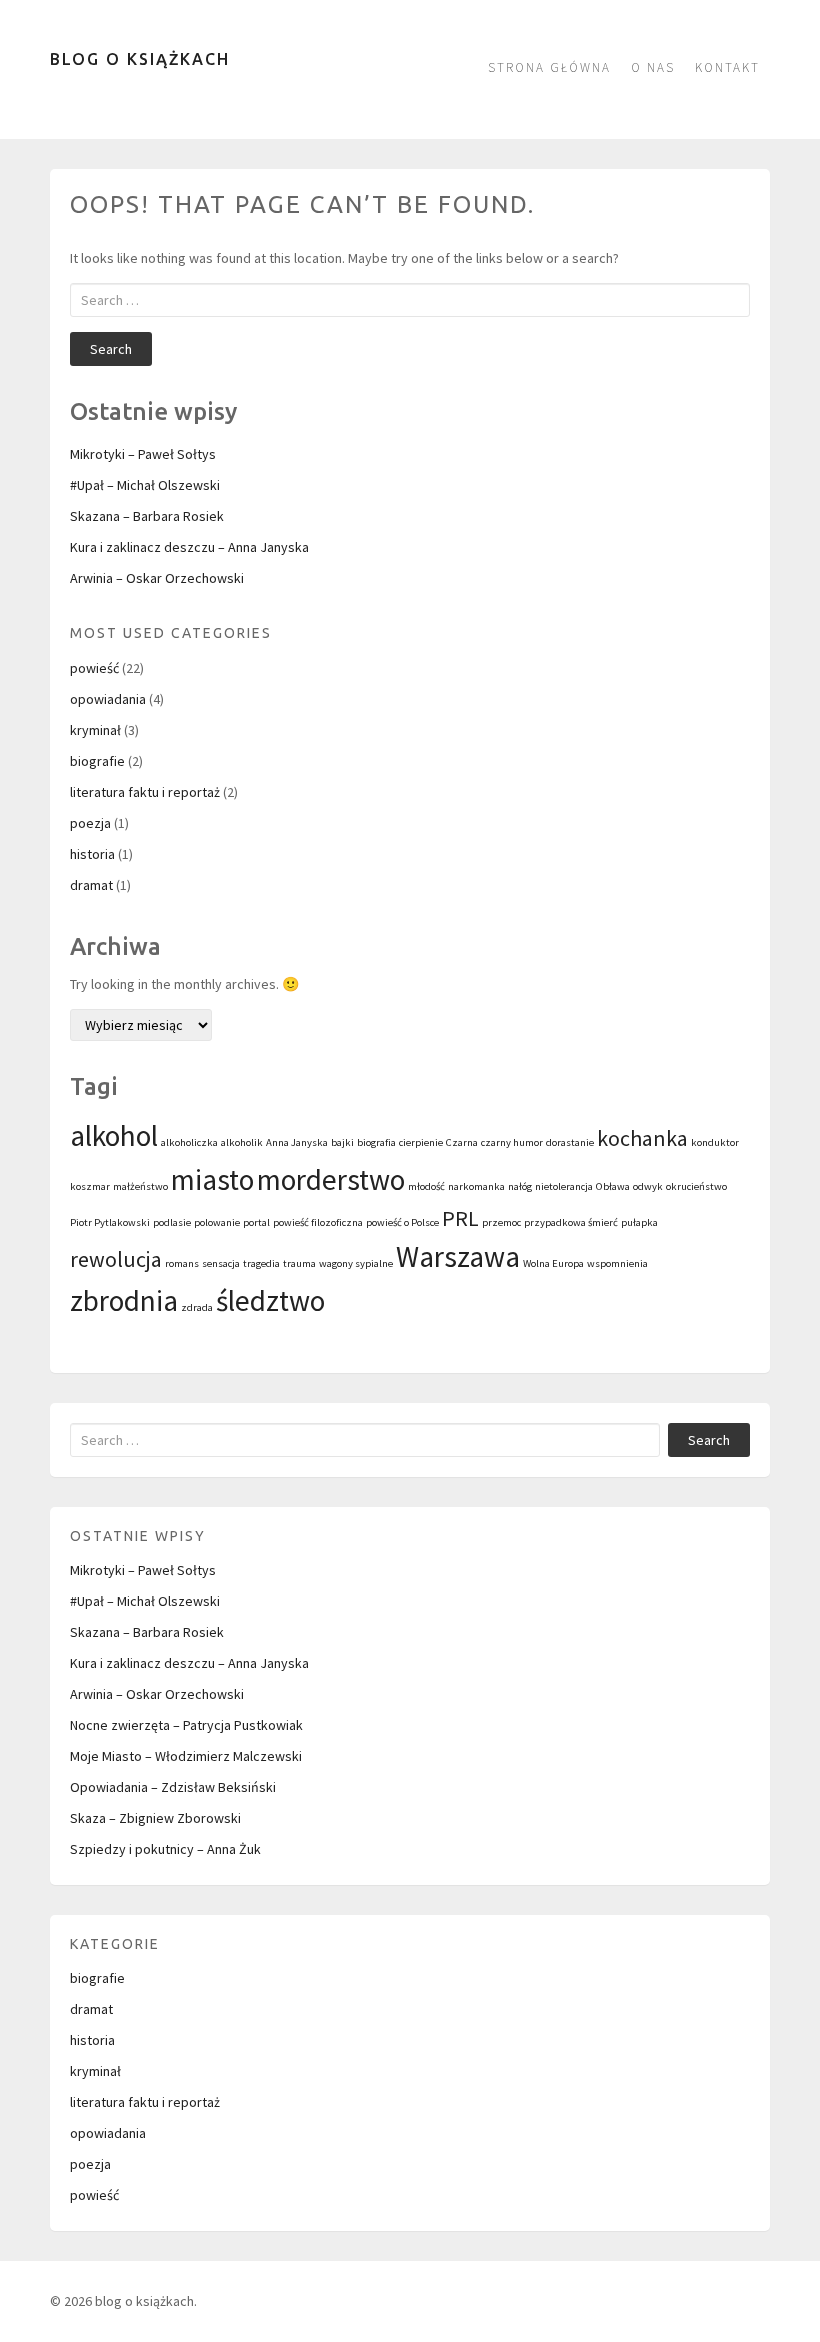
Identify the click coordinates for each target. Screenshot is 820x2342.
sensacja (221, 1263)
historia (92, 854)
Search (111, 349)
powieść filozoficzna (318, 1222)
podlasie (172, 1222)
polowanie (217, 1222)
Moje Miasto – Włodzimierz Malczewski (186, 1756)
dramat (91, 885)
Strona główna (549, 67)
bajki (342, 1142)
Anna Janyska (297, 1142)
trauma (299, 1263)
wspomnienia (617, 1263)
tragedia (261, 1263)
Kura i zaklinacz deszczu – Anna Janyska (189, 547)
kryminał (95, 730)
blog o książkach (140, 59)
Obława (613, 1186)
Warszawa (458, 1256)
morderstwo (331, 1179)
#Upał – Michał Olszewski (145, 485)
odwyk (648, 1186)
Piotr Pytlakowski (110, 1222)
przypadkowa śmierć (571, 1222)
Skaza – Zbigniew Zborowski (155, 1818)
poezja (90, 823)
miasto (212, 1179)
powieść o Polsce (402, 1222)
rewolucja (116, 1259)
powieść (94, 668)
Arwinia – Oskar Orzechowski (157, 578)
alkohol (114, 1135)
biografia (376, 1142)
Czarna (462, 1142)
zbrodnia (124, 1300)
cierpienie (421, 1142)
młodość (426, 1186)
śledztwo (270, 1300)
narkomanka (476, 1186)
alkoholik (242, 1142)
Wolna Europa (553, 1263)
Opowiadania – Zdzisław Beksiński (173, 1787)
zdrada (197, 1307)
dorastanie (570, 1142)
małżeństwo (140, 1186)
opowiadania (108, 699)
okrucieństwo (696, 1186)
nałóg (520, 1186)
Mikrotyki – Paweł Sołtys (143, 454)
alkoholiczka (189, 1142)
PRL (460, 1218)
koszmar (90, 1186)
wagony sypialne (356, 1263)
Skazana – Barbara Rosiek (147, 516)
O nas (653, 67)
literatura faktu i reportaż (145, 792)
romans (182, 1263)
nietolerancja (564, 1186)
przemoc (501, 1222)
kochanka (642, 1138)
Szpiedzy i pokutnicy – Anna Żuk (165, 1849)
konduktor (715, 1142)
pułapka (639, 1222)
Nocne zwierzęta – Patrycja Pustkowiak (186, 1725)
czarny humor (512, 1142)
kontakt (727, 67)
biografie (97, 761)
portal (256, 1222)
